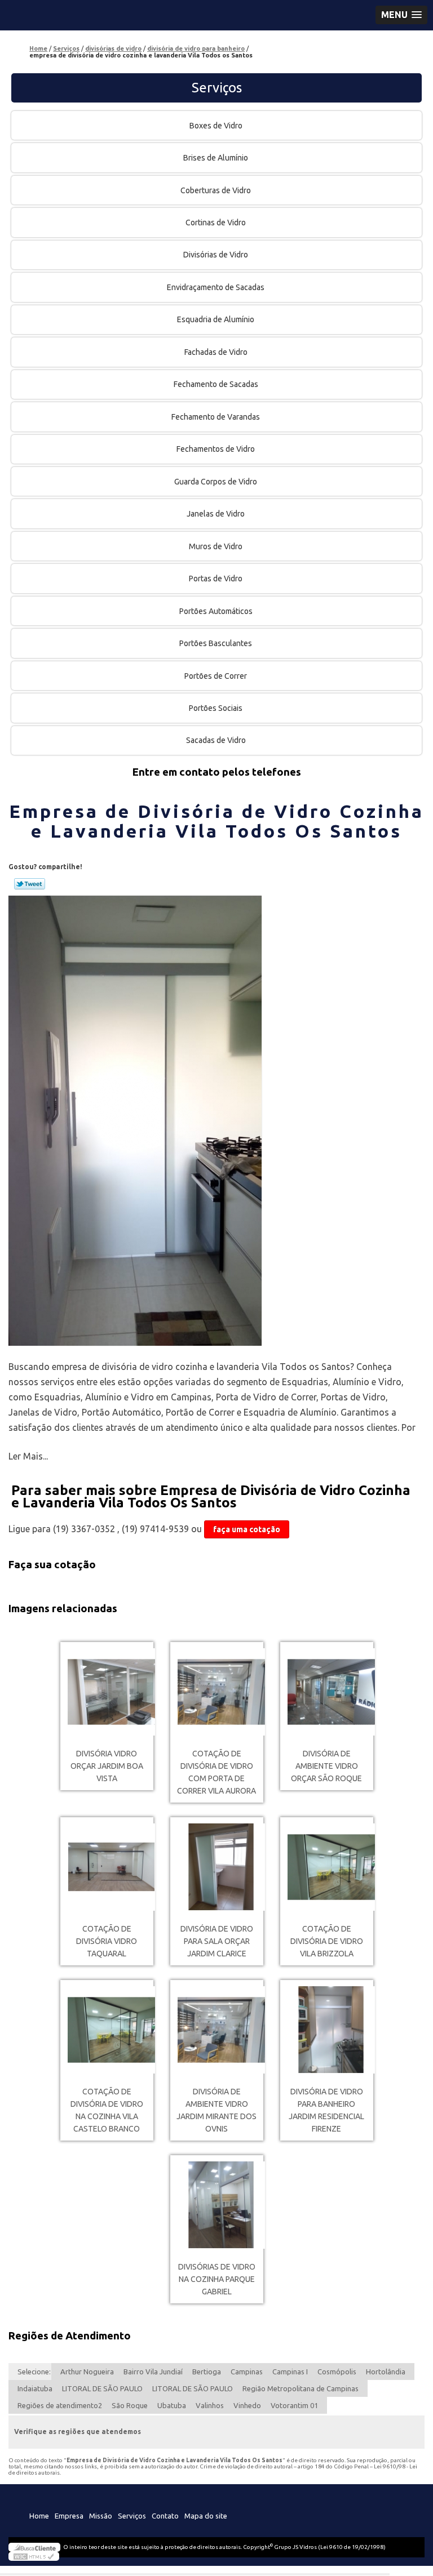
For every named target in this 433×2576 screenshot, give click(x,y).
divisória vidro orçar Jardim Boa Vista (107, 1766)
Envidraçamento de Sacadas (216, 287)
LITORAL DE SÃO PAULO (102, 2388)
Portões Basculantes (216, 643)
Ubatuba (172, 2405)
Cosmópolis (337, 2372)
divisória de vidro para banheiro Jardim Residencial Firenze (326, 2110)
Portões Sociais (216, 708)
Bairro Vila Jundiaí (153, 2372)
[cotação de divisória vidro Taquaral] (107, 1867)
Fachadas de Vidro (216, 352)
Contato (165, 2516)
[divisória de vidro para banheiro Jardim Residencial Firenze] (327, 2030)
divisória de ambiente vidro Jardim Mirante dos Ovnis (216, 2110)
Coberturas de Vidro (216, 190)
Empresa (69, 2516)
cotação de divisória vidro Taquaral (107, 1941)
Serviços (217, 88)
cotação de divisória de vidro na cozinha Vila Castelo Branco (107, 2110)
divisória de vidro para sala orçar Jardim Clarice (217, 1941)
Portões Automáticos (216, 611)
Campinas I (290, 2372)
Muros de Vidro (216, 546)
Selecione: (34, 2372)
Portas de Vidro (216, 579)
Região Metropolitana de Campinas (301, 2388)
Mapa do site (206, 2516)
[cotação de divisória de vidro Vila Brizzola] (327, 1867)
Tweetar (30, 884)
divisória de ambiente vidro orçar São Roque (326, 1766)
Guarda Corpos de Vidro (216, 482)
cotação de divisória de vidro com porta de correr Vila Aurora (216, 1772)
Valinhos (210, 2405)
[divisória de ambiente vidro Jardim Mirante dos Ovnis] (217, 2030)
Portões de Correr (216, 676)
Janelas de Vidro (216, 514)
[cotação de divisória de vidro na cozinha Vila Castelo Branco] (107, 2030)
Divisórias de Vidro (216, 255)
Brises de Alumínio (216, 158)
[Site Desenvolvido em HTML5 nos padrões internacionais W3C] (34, 2556)
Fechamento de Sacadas (216, 384)
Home (39, 2516)
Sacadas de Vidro (216, 740)
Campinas (247, 2372)
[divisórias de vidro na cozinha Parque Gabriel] (217, 2205)
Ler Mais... (28, 1456)
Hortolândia (386, 2372)
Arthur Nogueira (87, 2372)
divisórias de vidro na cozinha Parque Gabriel (217, 2279)
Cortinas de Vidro (216, 223)
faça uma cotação (247, 1529)
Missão (101, 2516)
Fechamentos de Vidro (216, 449)
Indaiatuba (35, 2388)
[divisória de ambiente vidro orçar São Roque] (327, 1692)
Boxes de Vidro (216, 126)
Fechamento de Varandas (216, 417)
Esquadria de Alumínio (216, 319)
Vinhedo (247, 2405)
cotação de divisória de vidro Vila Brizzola (327, 1941)
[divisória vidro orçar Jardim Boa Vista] (107, 1692)
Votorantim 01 (294, 2405)
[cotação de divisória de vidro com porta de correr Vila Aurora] (217, 1692)
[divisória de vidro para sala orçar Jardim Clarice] (217, 1867)
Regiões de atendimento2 (60, 2405)
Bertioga (207, 2372)
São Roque (130, 2405)
